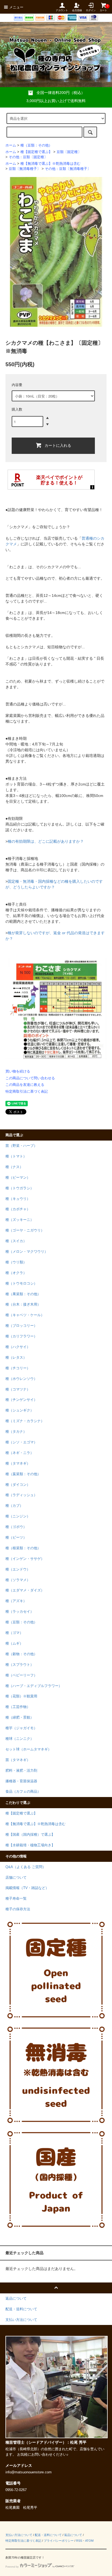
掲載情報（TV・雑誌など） (27, 1888)
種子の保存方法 (18, 1909)
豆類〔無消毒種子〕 (25, 169)
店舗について (16, 1878)
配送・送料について (48, 2535)
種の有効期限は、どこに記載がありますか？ (46, 841)
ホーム (11, 145)
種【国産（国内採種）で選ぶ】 (30, 1835)
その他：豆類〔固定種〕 (28, 157)
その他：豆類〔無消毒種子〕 (68, 169)
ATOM (89, 2541)
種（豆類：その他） (36, 145)
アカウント (62, 10)
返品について (73, 2535)
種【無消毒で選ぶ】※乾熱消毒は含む (50, 164)
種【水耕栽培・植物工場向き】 (30, 1845)
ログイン (91, 10)
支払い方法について (19, 2535)
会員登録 (77, 10)
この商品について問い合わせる (30, 1078)
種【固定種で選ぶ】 (36, 152)
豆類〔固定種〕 (69, 152)
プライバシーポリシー (59, 2541)
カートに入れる (58, 445)
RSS (79, 2541)
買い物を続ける (18, 1071)
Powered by (12, 2567)
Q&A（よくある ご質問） (26, 1867)
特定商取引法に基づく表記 (27, 1091)
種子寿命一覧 (16, 1899)
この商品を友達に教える (25, 1085)
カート (103, 8)
